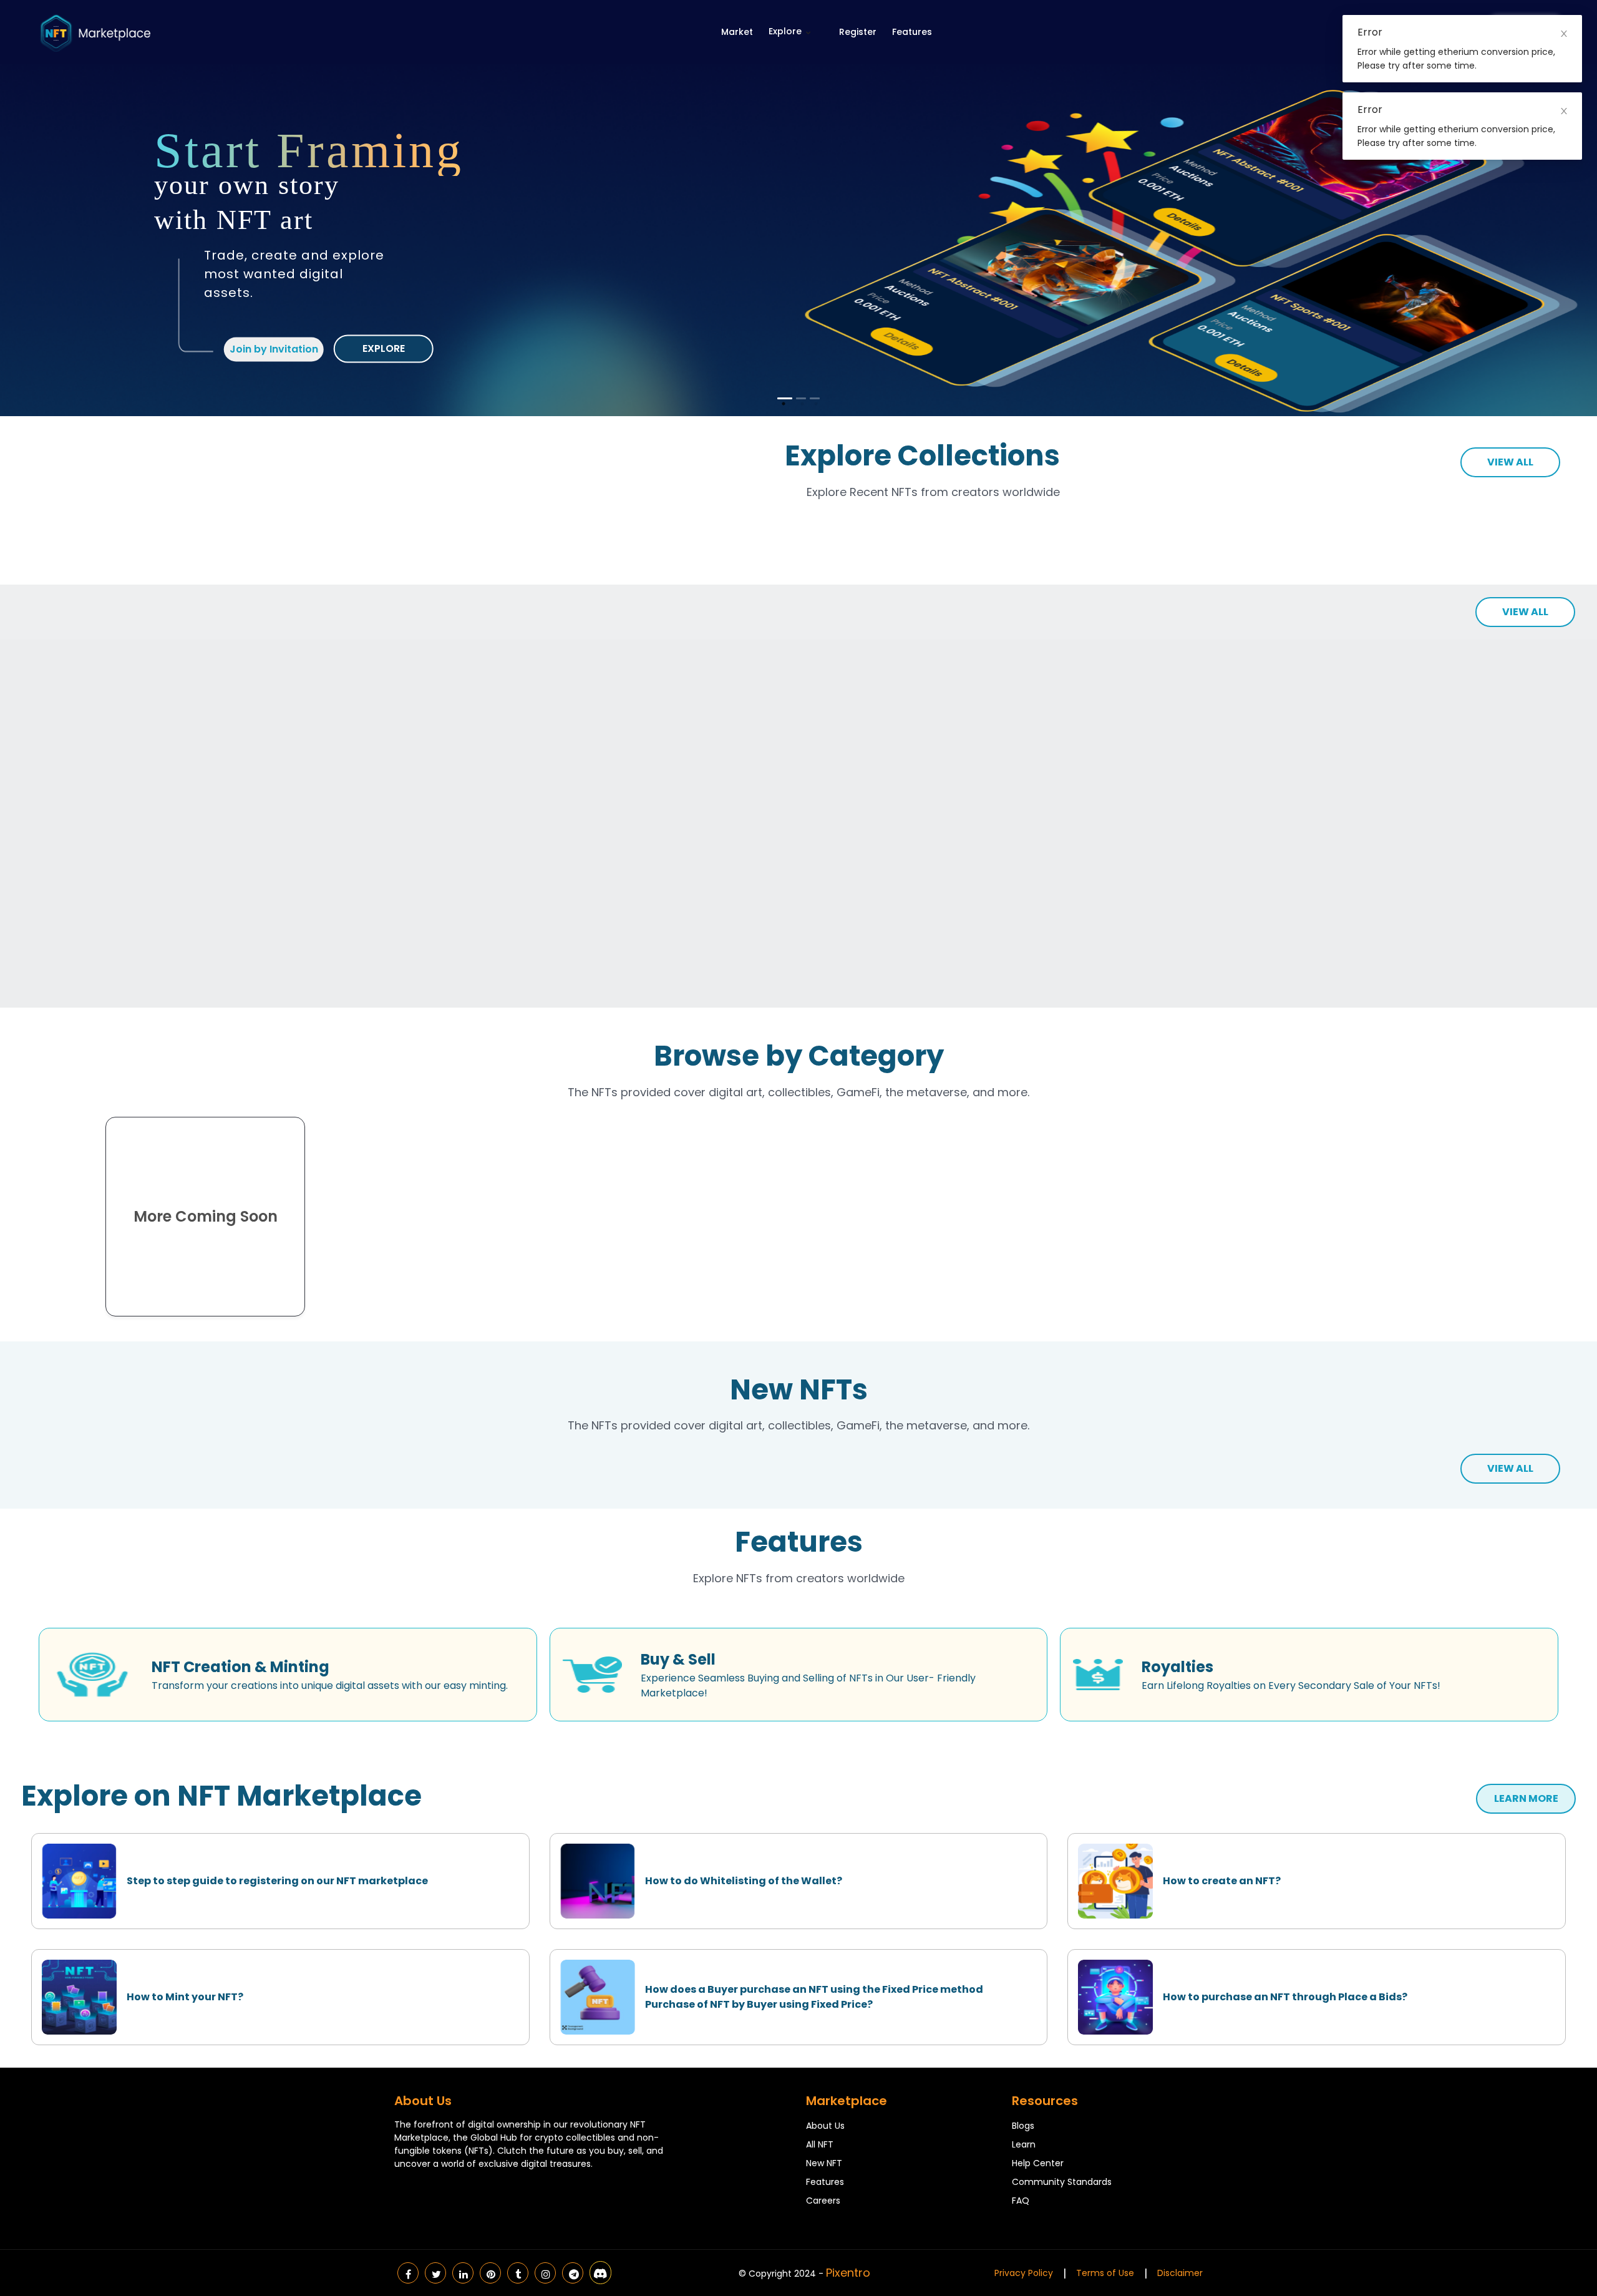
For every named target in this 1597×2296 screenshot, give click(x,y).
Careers (823, 2201)
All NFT (820, 2144)
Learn (1024, 2144)
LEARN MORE (1526, 1798)
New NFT (824, 2163)
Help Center (1038, 2163)
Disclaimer (1180, 2273)
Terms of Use (1105, 2273)
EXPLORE (384, 348)
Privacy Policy (1024, 2273)
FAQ (1021, 2201)
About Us (825, 2126)
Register (858, 32)
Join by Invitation (274, 349)
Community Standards (1062, 2182)
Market (737, 32)
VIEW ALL (1510, 462)
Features (912, 32)
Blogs (1023, 2126)
